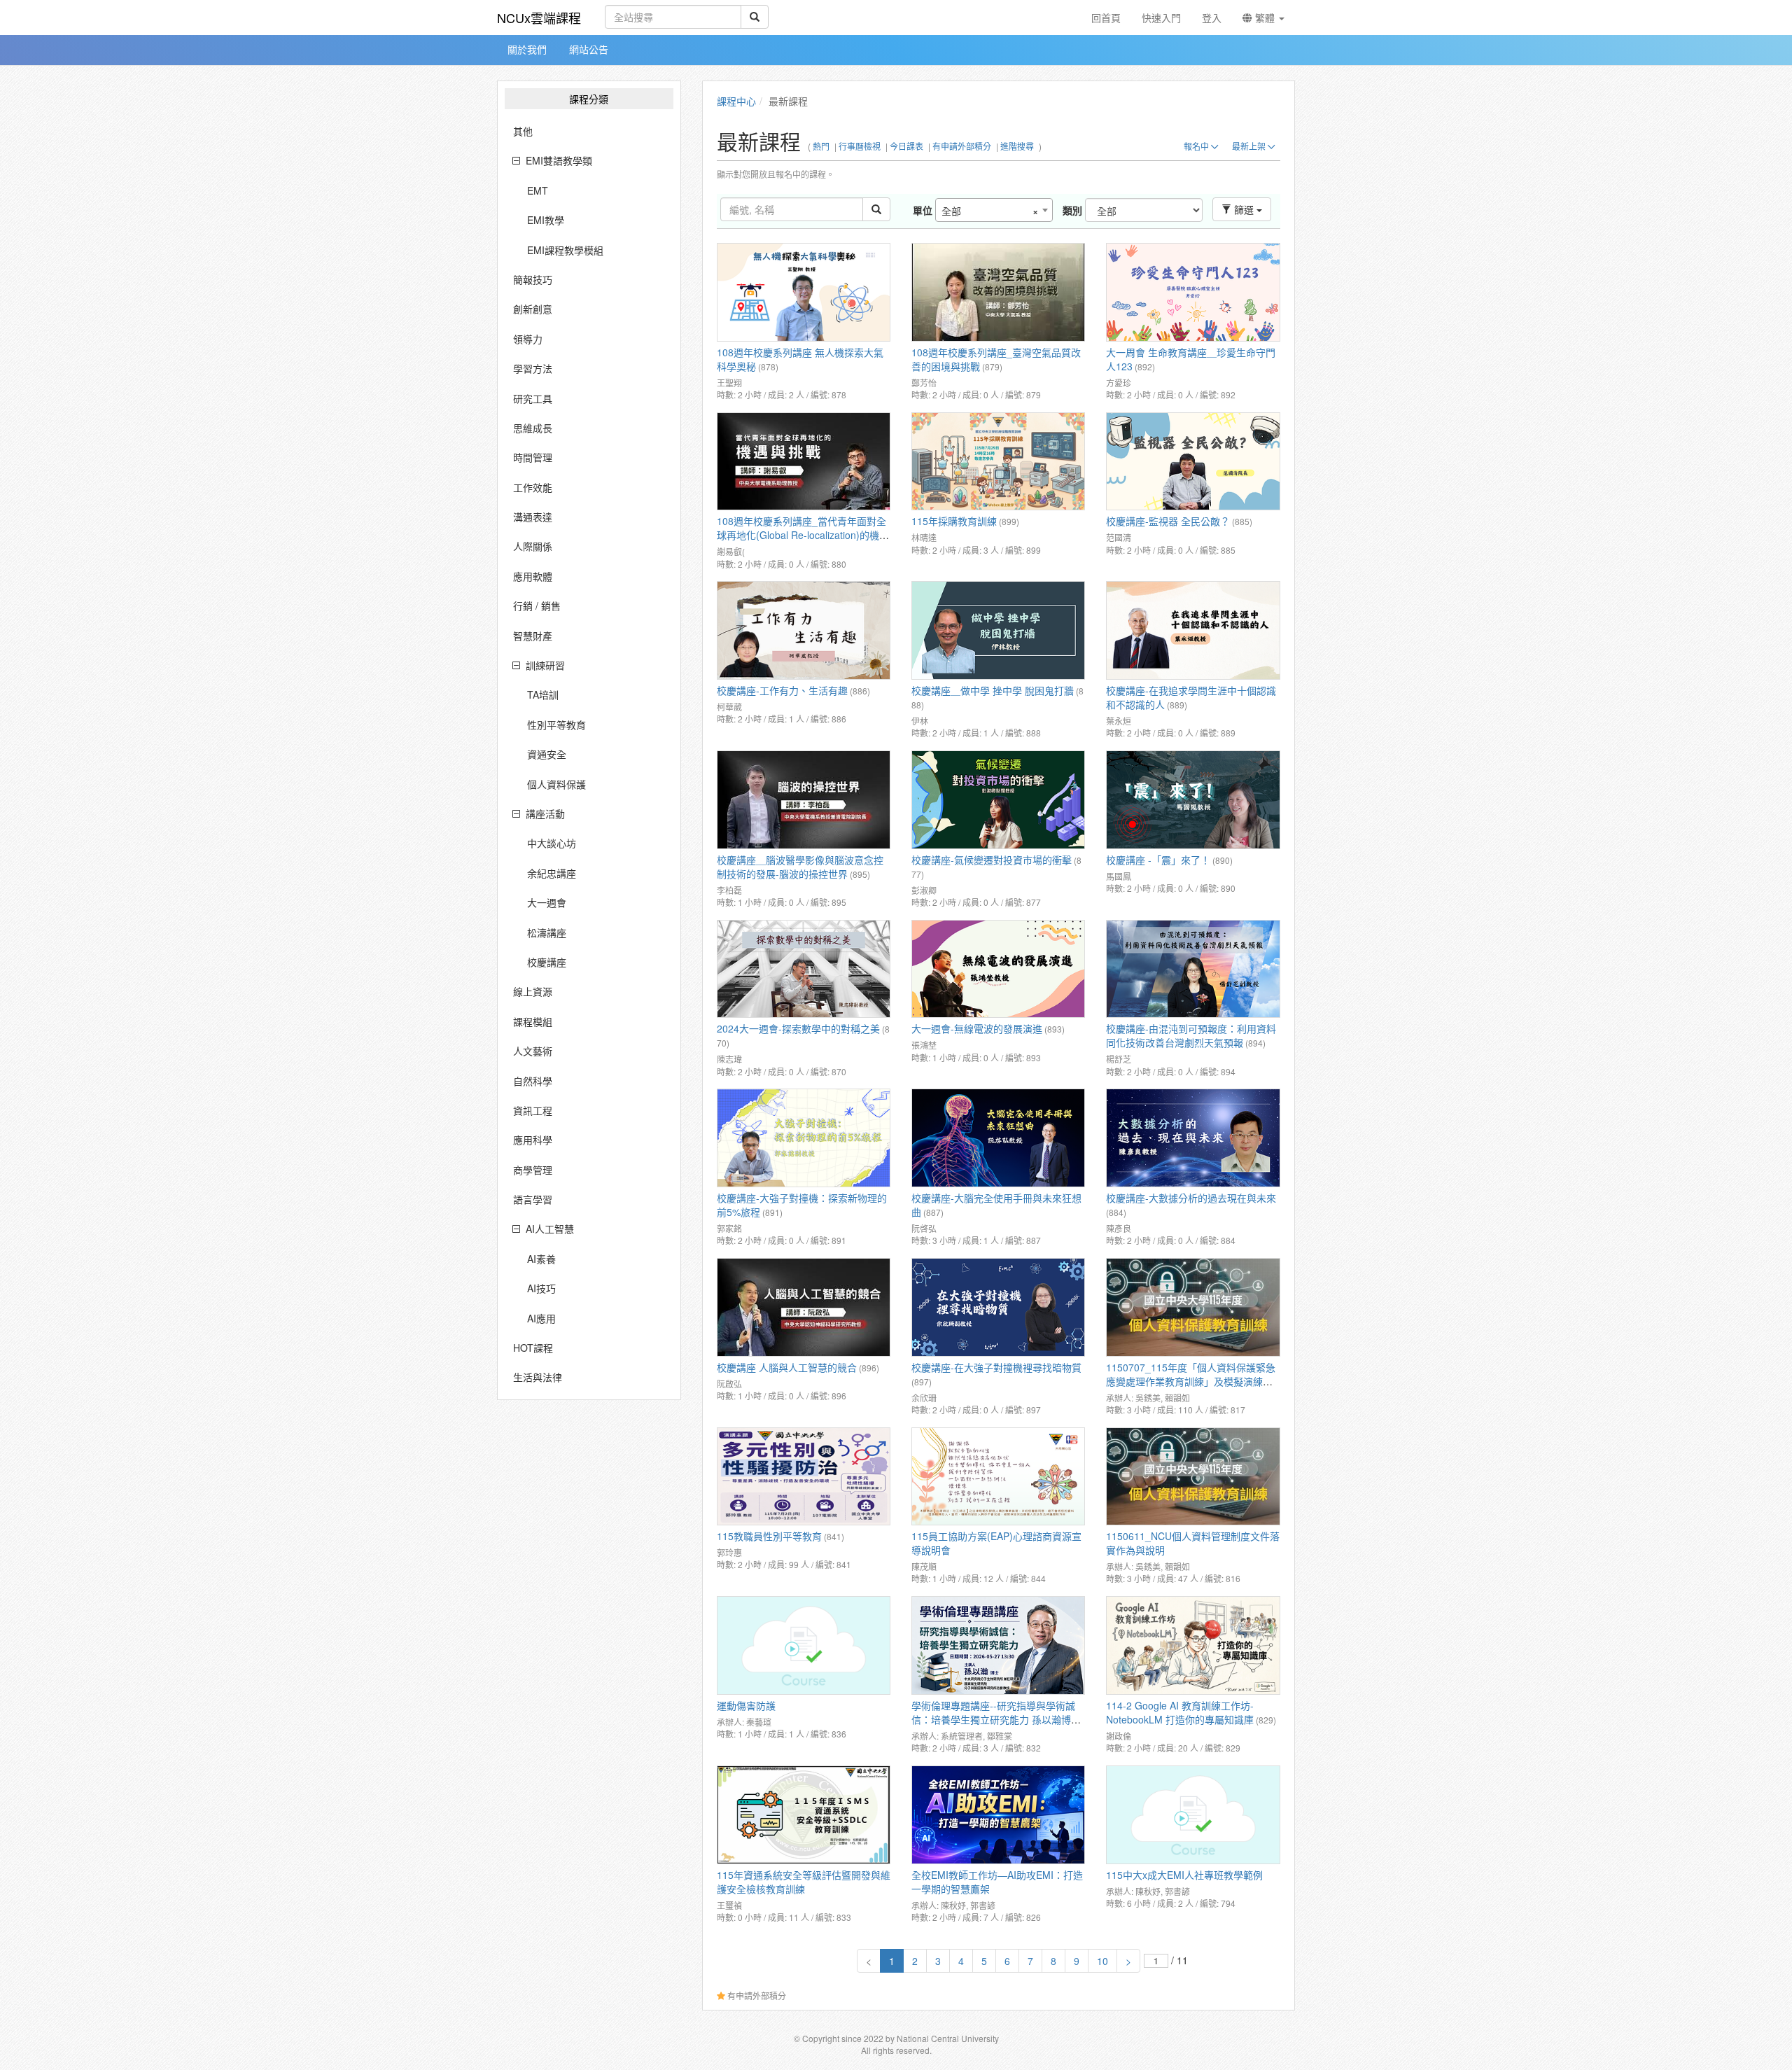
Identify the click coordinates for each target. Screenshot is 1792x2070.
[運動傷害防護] (804, 1645)
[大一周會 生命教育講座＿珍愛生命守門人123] (1193, 292)
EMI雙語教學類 (559, 160)
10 (1102, 1961)
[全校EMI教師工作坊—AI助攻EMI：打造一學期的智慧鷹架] (998, 1815)
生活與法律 (538, 1377)
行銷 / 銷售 (537, 606)
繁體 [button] (1265, 18)
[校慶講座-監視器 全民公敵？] (1193, 462)
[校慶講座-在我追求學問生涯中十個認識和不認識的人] (1193, 630)
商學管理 (533, 1170)
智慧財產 (533, 636)
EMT (538, 190)
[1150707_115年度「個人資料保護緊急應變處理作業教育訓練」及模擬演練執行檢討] (1193, 1307)
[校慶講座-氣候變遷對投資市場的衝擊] (998, 800)
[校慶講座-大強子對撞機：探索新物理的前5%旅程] (804, 1138)
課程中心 (736, 101)
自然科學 (533, 1081)
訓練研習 (545, 665)
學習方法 (533, 368)
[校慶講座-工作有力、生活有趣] (804, 630)
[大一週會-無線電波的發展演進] (998, 969)
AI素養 (541, 1259)
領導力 (528, 339)
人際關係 (533, 546)
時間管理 (533, 457)
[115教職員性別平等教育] (804, 1477)
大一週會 (547, 902)
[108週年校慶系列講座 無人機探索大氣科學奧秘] (804, 292)
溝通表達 (533, 517)
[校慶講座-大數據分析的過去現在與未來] (1193, 1138)
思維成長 (533, 428)
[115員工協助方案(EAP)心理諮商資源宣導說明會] (998, 1477)
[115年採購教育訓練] (998, 462)
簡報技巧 (533, 279)
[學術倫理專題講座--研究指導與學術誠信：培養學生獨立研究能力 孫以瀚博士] (998, 1645)
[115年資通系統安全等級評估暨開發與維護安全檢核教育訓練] (804, 1815)
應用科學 (533, 1140)
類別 (1072, 210)
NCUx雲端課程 (539, 18)
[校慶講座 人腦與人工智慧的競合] (804, 1307)
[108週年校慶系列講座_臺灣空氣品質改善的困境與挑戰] (998, 292)
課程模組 (533, 1021)
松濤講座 (547, 932)
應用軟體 (533, 576)
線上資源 (533, 991)
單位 (923, 210)
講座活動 (545, 813)
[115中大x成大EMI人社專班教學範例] (1193, 1815)
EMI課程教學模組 (565, 250)
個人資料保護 (556, 784)
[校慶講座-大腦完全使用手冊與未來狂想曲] (998, 1138)
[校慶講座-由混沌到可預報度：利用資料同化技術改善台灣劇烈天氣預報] (1193, 969)
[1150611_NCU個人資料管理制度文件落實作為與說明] (1193, 1477)
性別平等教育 (556, 725)
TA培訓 (543, 694)
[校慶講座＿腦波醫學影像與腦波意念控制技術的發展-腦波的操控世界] (804, 800)
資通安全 (547, 754)
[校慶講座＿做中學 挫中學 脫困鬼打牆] (998, 630)
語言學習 (533, 1199)
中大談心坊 (552, 843)
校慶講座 (547, 962)
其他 (523, 131)
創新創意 (533, 309)
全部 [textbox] (990, 211)
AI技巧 (541, 1288)
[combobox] (994, 210)
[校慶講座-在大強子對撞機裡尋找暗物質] (998, 1307)
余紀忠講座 (552, 873)
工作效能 (533, 487)
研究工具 (533, 398)
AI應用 (541, 1318)
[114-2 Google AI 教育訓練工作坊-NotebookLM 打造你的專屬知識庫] (1193, 1645)
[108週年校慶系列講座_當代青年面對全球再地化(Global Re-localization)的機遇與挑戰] (804, 462)
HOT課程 (533, 1348)
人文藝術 (533, 1051)
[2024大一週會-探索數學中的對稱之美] (804, 969)
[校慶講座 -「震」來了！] (1193, 800)
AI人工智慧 (550, 1229)
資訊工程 (533, 1110)
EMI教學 (546, 220)
